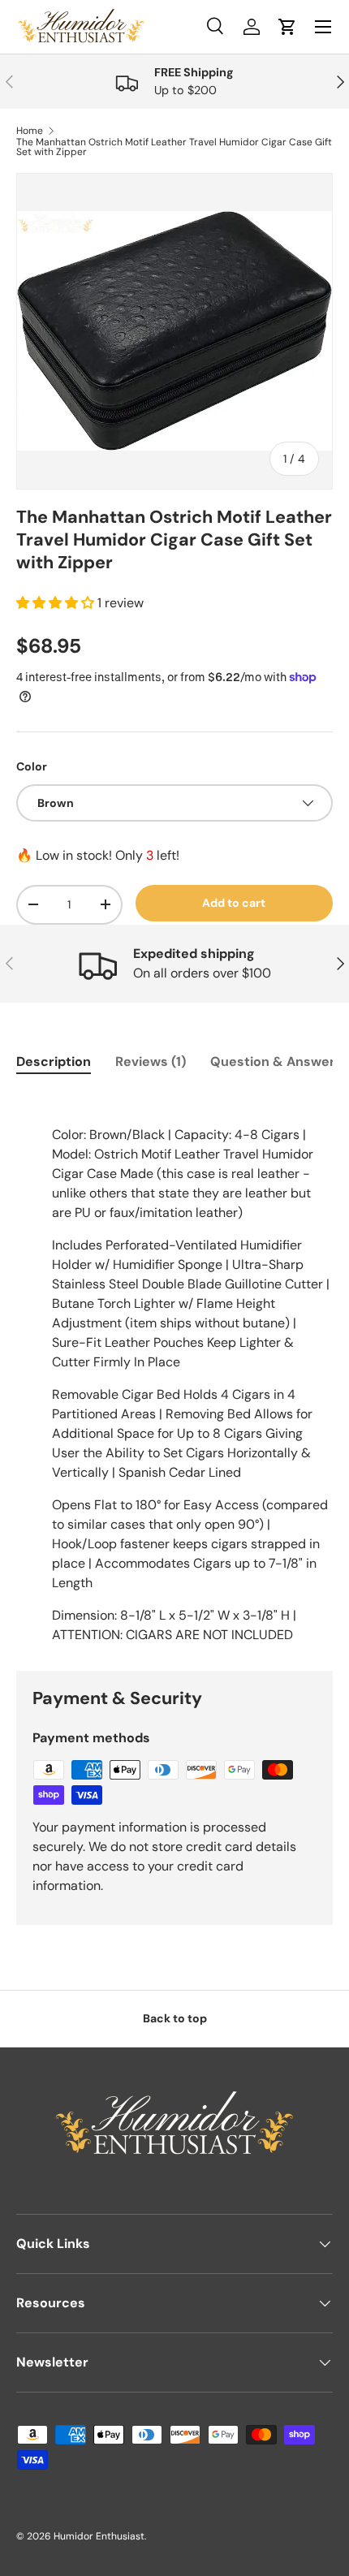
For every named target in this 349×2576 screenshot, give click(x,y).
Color (32, 766)
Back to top (175, 2018)
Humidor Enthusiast (99, 2536)
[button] (57, 603)
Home (30, 131)
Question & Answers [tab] (276, 1061)
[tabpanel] (174, 1369)
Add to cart (234, 903)
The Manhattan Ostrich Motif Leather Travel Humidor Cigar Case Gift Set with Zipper (174, 147)
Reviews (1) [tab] (151, 1061)
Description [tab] (54, 1061)
